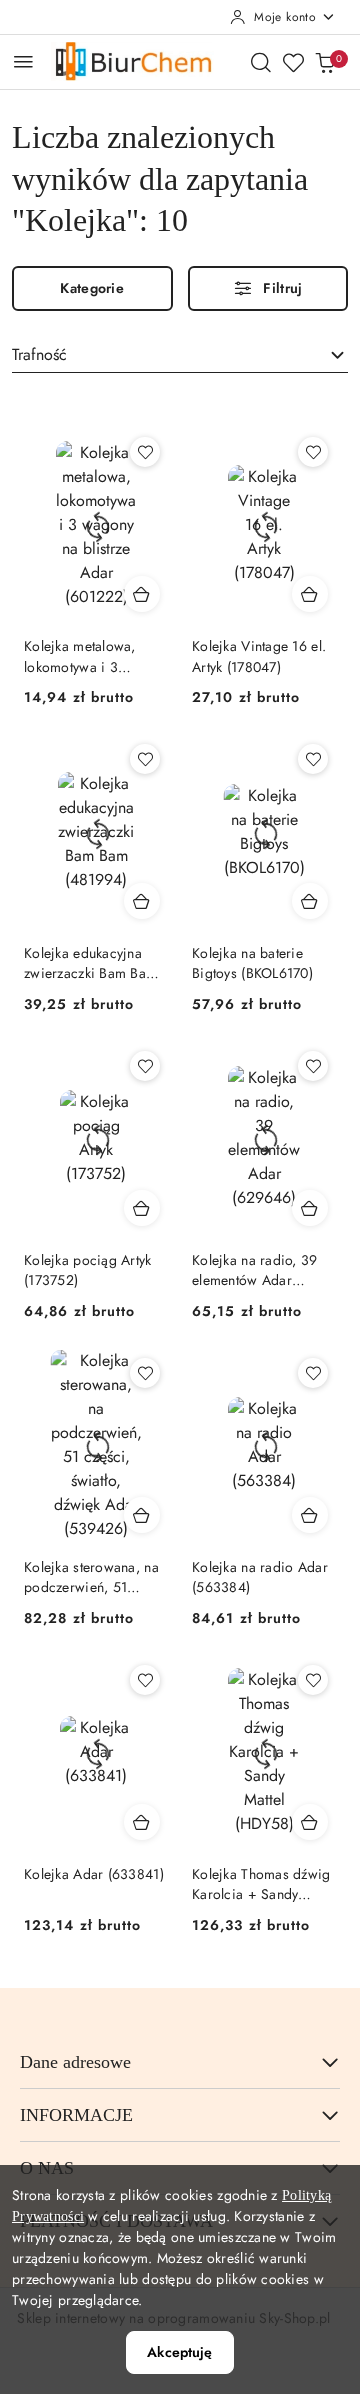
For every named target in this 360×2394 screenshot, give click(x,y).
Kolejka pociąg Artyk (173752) (88, 1270)
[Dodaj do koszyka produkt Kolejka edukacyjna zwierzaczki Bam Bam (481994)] (142, 901)
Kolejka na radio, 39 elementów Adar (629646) (255, 1270)
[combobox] (180, 356)
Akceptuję (179, 2352)
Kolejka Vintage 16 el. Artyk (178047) (259, 656)
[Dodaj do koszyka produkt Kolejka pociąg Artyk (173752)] (142, 1208)
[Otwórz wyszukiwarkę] (261, 62)
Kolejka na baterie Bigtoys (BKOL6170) (252, 963)
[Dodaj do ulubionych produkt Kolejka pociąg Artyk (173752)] (145, 1066)
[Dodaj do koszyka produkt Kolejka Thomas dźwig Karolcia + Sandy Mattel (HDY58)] (310, 1822)
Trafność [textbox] (39, 354)
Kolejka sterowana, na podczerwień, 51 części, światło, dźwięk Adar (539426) (94, 1577)
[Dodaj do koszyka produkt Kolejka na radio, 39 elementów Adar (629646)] (310, 1208)
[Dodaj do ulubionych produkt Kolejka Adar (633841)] (145, 1680)
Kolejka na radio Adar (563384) (260, 1577)
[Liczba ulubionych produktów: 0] (293, 62)
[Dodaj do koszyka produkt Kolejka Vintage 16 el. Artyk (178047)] (310, 594)
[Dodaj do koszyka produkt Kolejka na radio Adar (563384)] (310, 1515)
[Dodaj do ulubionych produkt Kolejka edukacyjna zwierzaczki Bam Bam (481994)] (145, 759)
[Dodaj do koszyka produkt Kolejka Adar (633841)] (142, 1822)
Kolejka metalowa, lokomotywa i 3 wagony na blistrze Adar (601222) (81, 656)
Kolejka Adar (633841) (94, 1874)
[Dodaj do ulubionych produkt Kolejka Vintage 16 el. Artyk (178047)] (313, 452)
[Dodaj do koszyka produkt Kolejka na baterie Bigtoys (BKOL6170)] (310, 901)
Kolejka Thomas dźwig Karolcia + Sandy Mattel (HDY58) (261, 1884)
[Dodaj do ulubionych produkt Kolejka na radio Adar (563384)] (313, 1373)
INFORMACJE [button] (76, 2115)
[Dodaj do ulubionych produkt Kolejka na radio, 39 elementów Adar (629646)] (313, 1066)
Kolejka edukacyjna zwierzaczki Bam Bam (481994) (90, 963)
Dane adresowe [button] (75, 2062)
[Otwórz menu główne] (23, 61)
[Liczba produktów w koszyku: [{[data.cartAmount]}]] (325, 62)
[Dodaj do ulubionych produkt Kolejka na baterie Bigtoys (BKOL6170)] (313, 759)
